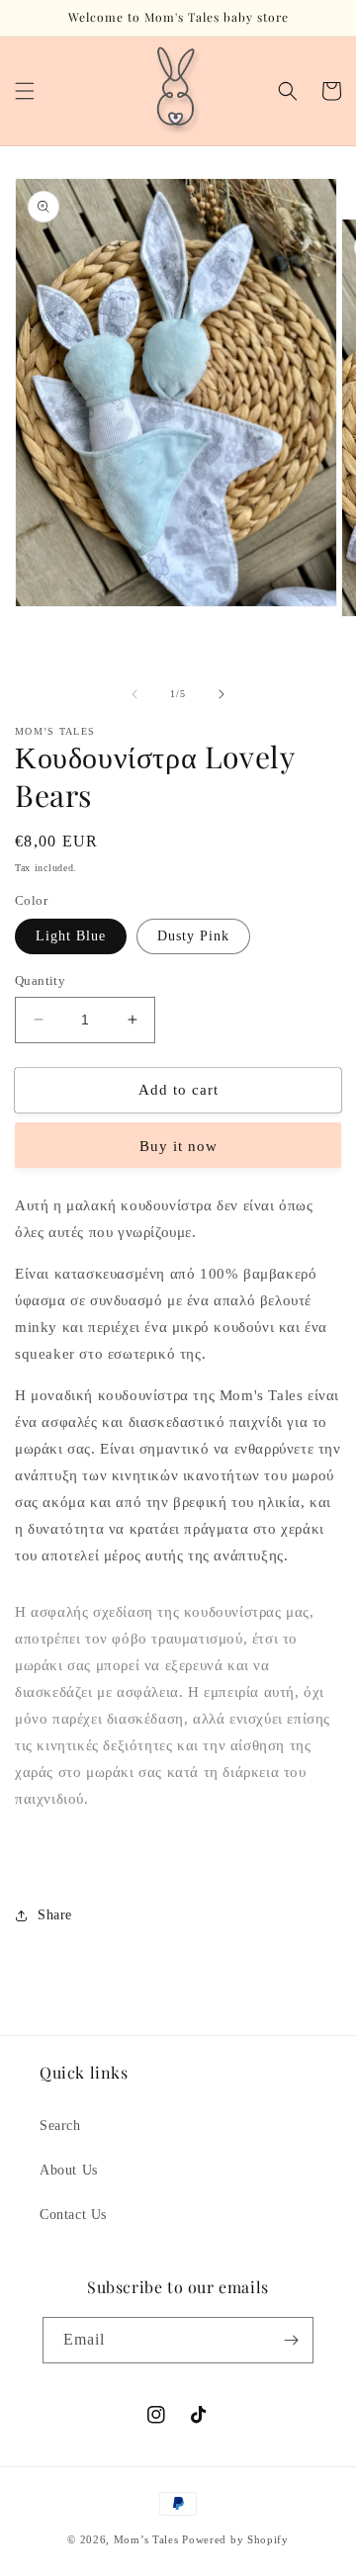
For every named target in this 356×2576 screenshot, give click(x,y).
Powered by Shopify (235, 2539)
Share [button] (55, 1915)
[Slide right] (222, 694)
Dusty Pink (193, 936)
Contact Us (73, 2215)
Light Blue (71, 936)
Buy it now (178, 1146)
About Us (69, 2170)
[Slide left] (134, 694)
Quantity (40, 980)
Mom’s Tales (146, 2539)
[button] (25, 91)
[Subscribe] (291, 2340)
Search (60, 2126)
